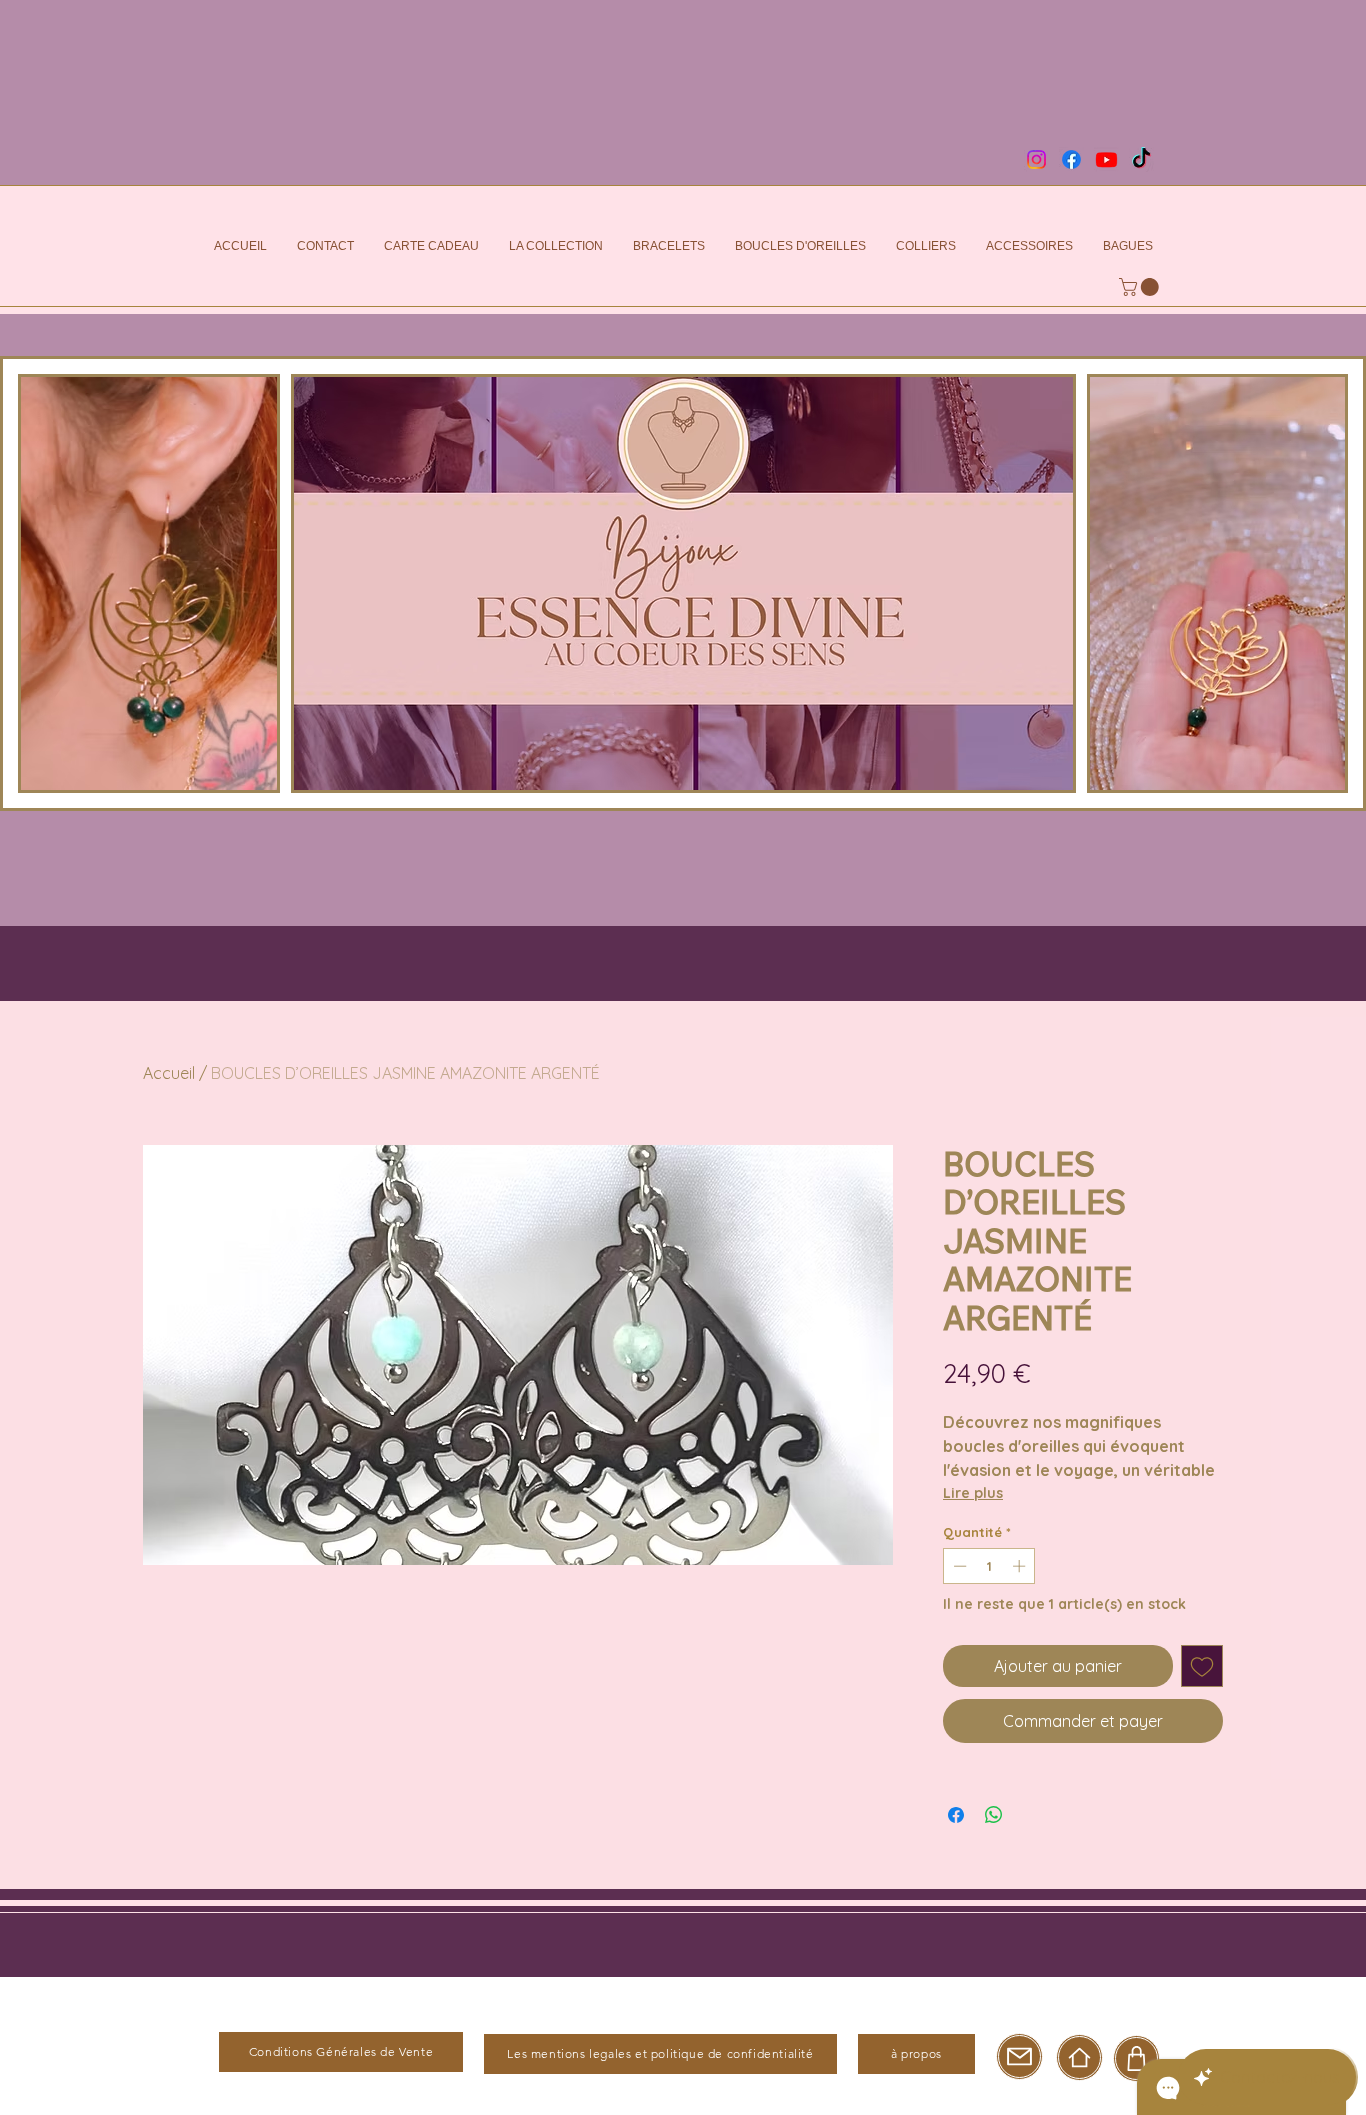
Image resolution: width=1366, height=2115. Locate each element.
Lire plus (973, 1493)
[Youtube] (1106, 159)
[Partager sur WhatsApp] (994, 1815)
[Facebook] (1071, 159)
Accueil (169, 1073)
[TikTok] (1141, 159)
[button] (1141, 287)
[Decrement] (958, 1566)
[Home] (1079, 2057)
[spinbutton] (989, 1566)
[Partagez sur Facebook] (956, 1815)
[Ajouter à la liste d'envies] (1202, 1666)
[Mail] (1019, 2056)
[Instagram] (1036, 159)
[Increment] (1021, 1566)
